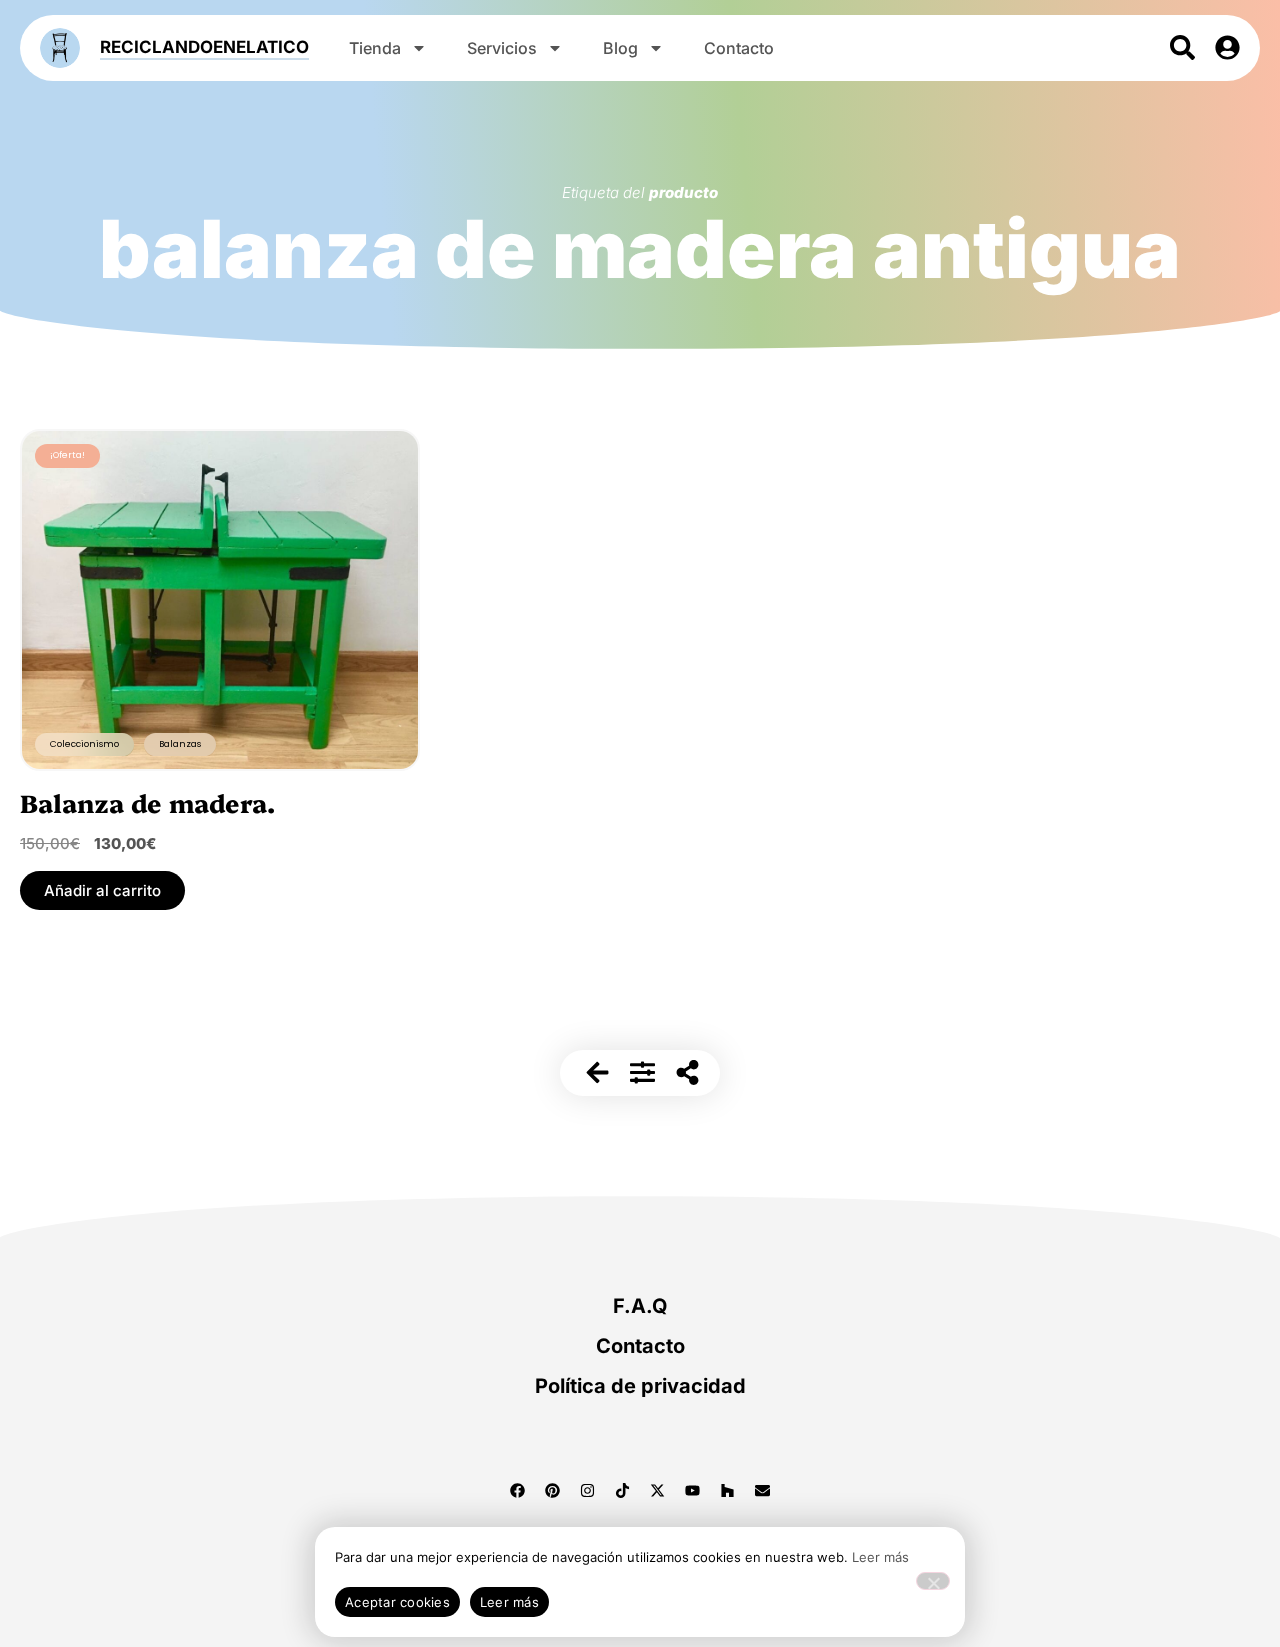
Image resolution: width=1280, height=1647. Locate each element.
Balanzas (180, 744)
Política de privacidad (640, 1386)
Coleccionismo (84, 744)
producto (683, 192)
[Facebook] (518, 1491)
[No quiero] (933, 1581)
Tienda (375, 48)
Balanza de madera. (147, 802)
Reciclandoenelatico (204, 47)
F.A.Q (640, 1306)
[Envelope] (763, 1491)
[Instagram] (588, 1491)
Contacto (739, 48)
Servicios (502, 48)
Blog (620, 48)
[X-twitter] (658, 1491)
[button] (102, 890)
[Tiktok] (623, 1491)
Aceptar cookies (397, 1602)
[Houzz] (728, 1491)
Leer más (880, 1557)
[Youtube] (693, 1491)
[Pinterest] (553, 1491)
